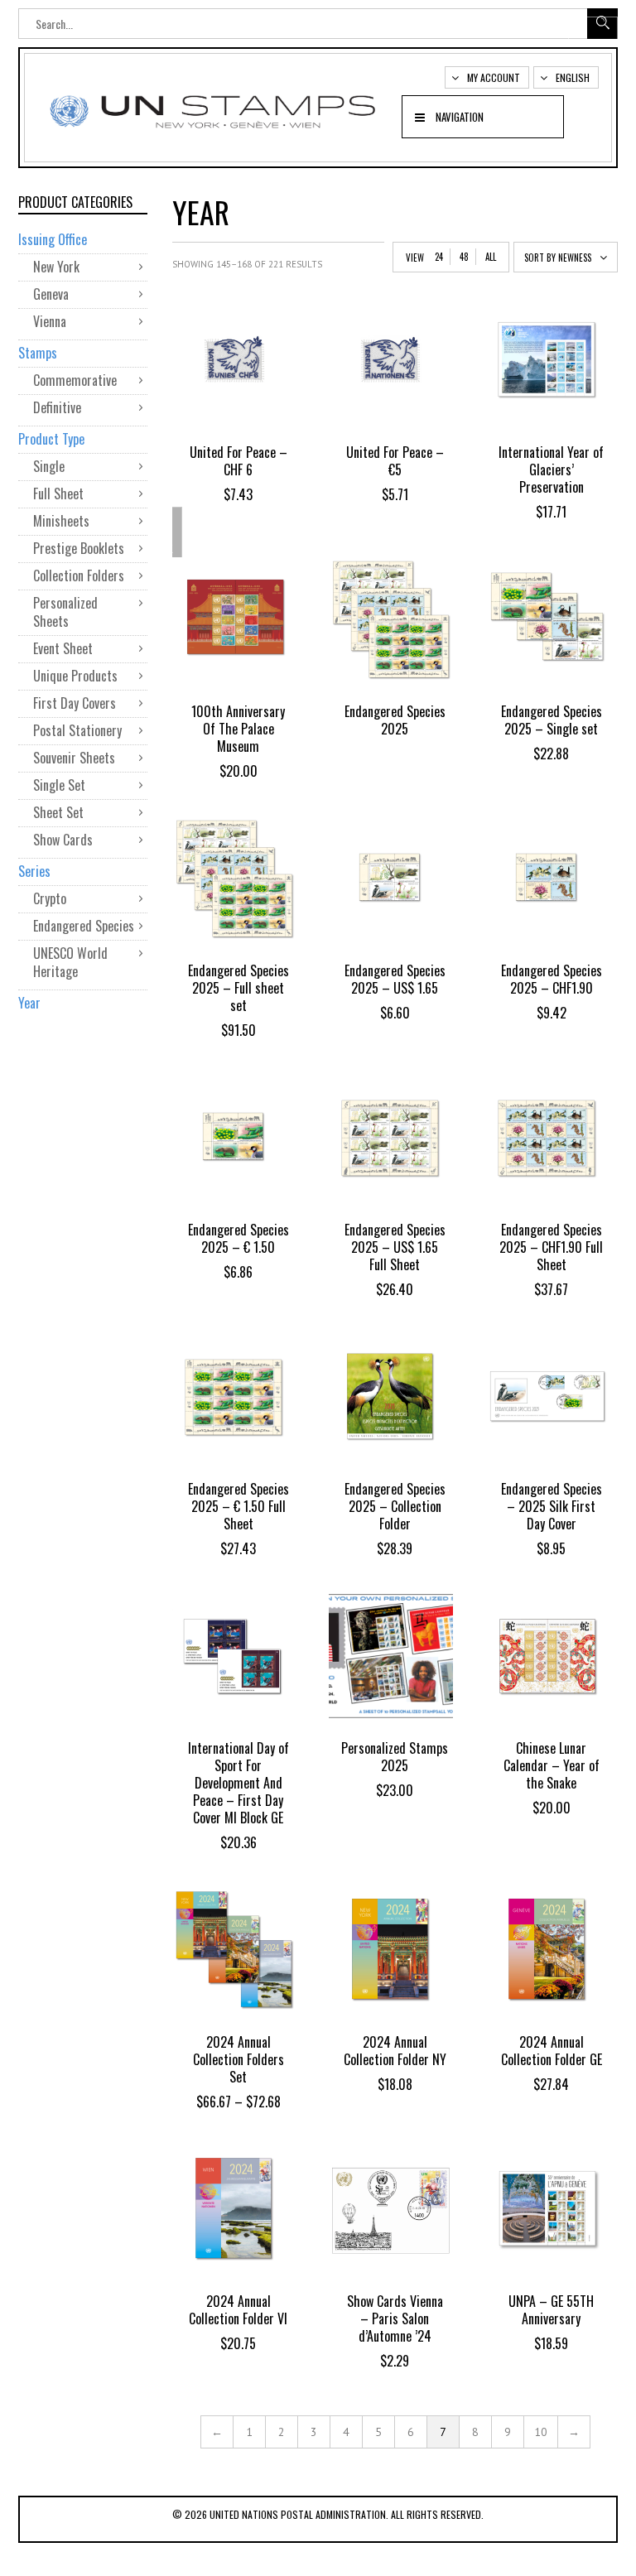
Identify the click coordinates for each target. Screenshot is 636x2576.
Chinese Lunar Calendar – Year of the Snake (552, 1765)
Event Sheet (63, 648)
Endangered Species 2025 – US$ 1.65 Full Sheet (395, 1247)
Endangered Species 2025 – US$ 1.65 (395, 979)
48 (464, 257)
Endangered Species (84, 926)
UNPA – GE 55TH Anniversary (551, 2310)
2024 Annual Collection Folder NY (395, 2051)
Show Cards (63, 840)
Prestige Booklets (79, 548)
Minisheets (61, 521)
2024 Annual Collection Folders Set (238, 2059)
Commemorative (75, 380)
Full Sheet (58, 494)
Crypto (50, 898)
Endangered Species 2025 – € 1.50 (238, 1238)
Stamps (38, 353)
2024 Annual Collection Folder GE (552, 2051)
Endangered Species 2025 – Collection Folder (395, 1506)
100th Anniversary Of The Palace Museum (238, 729)
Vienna (50, 321)
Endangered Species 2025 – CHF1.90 (552, 979)
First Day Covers (75, 703)
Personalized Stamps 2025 (395, 1757)
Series (34, 871)
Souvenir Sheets (74, 758)
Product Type (51, 439)
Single (49, 466)
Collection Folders (79, 575)
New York (56, 267)
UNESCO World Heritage (70, 962)
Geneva (51, 294)
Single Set (59, 785)
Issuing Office (53, 239)
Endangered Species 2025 (395, 720)
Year (29, 1003)
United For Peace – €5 (395, 461)
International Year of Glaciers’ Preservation (551, 469)
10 (541, 2432)
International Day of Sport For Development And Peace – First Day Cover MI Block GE (238, 1783)
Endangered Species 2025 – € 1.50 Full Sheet (238, 1506)
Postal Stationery (77, 730)
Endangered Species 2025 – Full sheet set (238, 988)
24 (439, 257)
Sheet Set (58, 812)
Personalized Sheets (65, 612)
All (491, 257)
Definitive (57, 407)
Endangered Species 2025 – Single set (552, 720)
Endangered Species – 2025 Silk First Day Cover (552, 1506)
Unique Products (75, 676)
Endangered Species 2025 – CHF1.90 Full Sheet (551, 1247)
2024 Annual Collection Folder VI (238, 2310)
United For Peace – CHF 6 (238, 461)
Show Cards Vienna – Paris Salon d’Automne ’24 (395, 2318)
